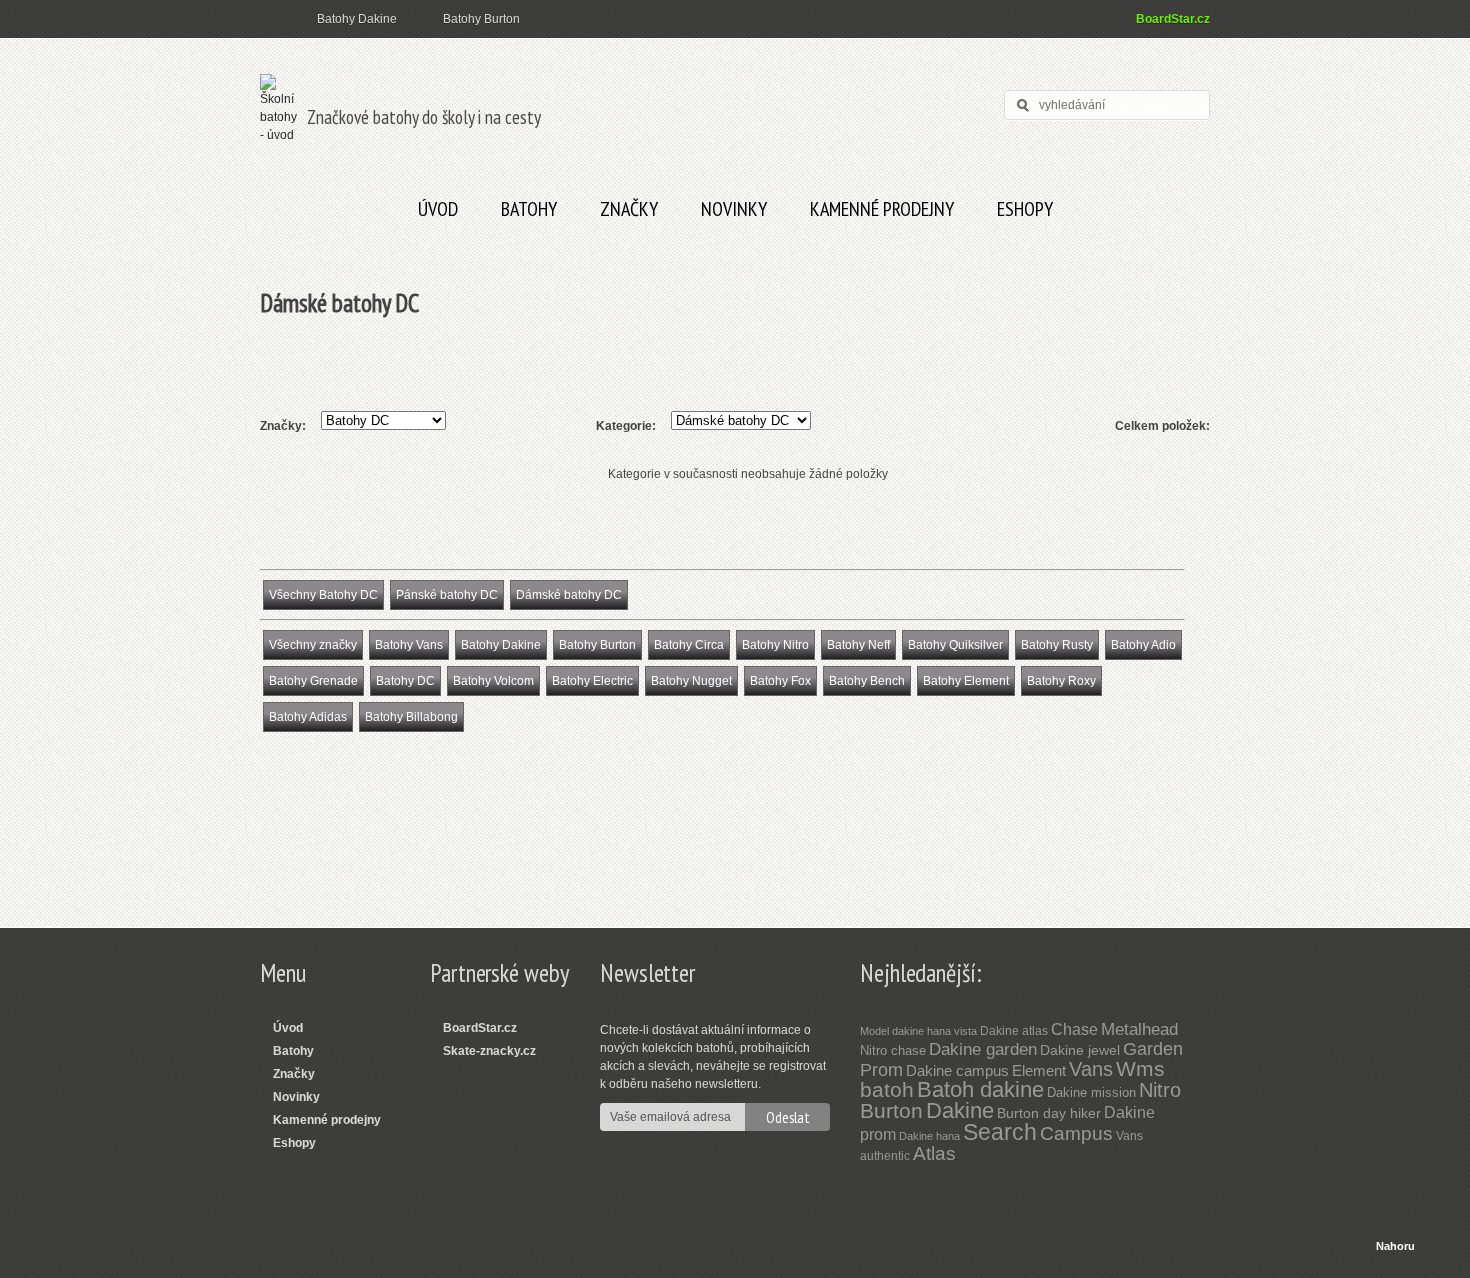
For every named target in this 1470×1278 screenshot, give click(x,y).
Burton (891, 1110)
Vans (1091, 1069)
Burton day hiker (1049, 1113)
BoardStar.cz (1173, 19)
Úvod (438, 209)
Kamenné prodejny (882, 209)
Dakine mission (1091, 1092)
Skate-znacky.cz (489, 1051)
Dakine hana (929, 1136)
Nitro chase (893, 1050)
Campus (1076, 1133)
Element (1039, 1070)
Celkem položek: (1162, 426)
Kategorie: (626, 426)
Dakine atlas (1014, 1031)
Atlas (934, 1153)
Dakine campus (957, 1070)
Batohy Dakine (357, 19)
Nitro (1160, 1090)
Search (1000, 1132)
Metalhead (1139, 1029)
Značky (629, 209)
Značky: (283, 426)
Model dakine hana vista (918, 1031)
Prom (881, 1070)
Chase (1074, 1029)
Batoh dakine (980, 1089)
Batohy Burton (481, 19)
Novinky (734, 209)
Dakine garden (983, 1049)
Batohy (529, 209)
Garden (1153, 1049)
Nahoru (1395, 1246)
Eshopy (1025, 209)
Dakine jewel (1080, 1050)
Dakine (960, 1110)
